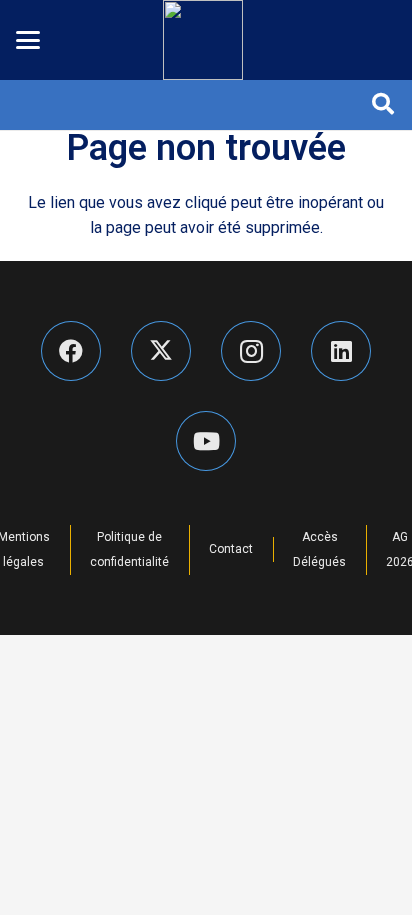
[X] (161, 351)
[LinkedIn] (341, 351)
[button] (28, 40)
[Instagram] (251, 351)
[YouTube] (206, 441)
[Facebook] (71, 351)
